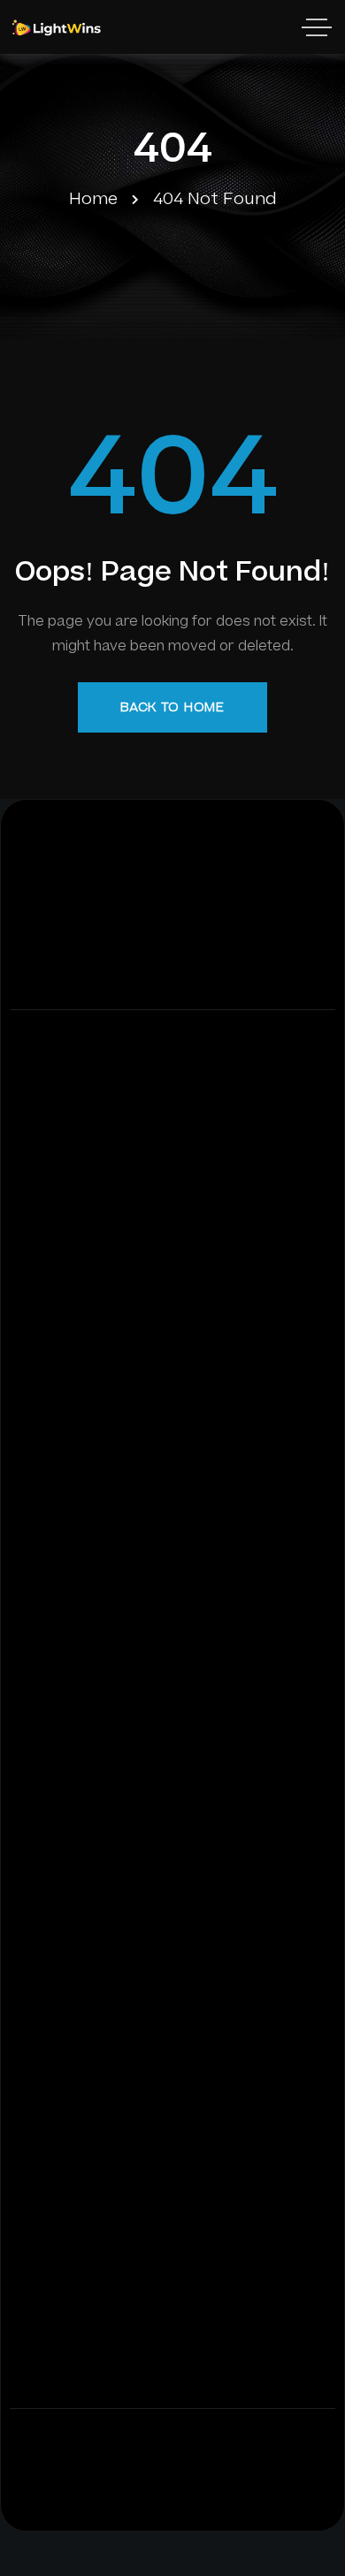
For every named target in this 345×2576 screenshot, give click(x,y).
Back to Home (172, 707)
